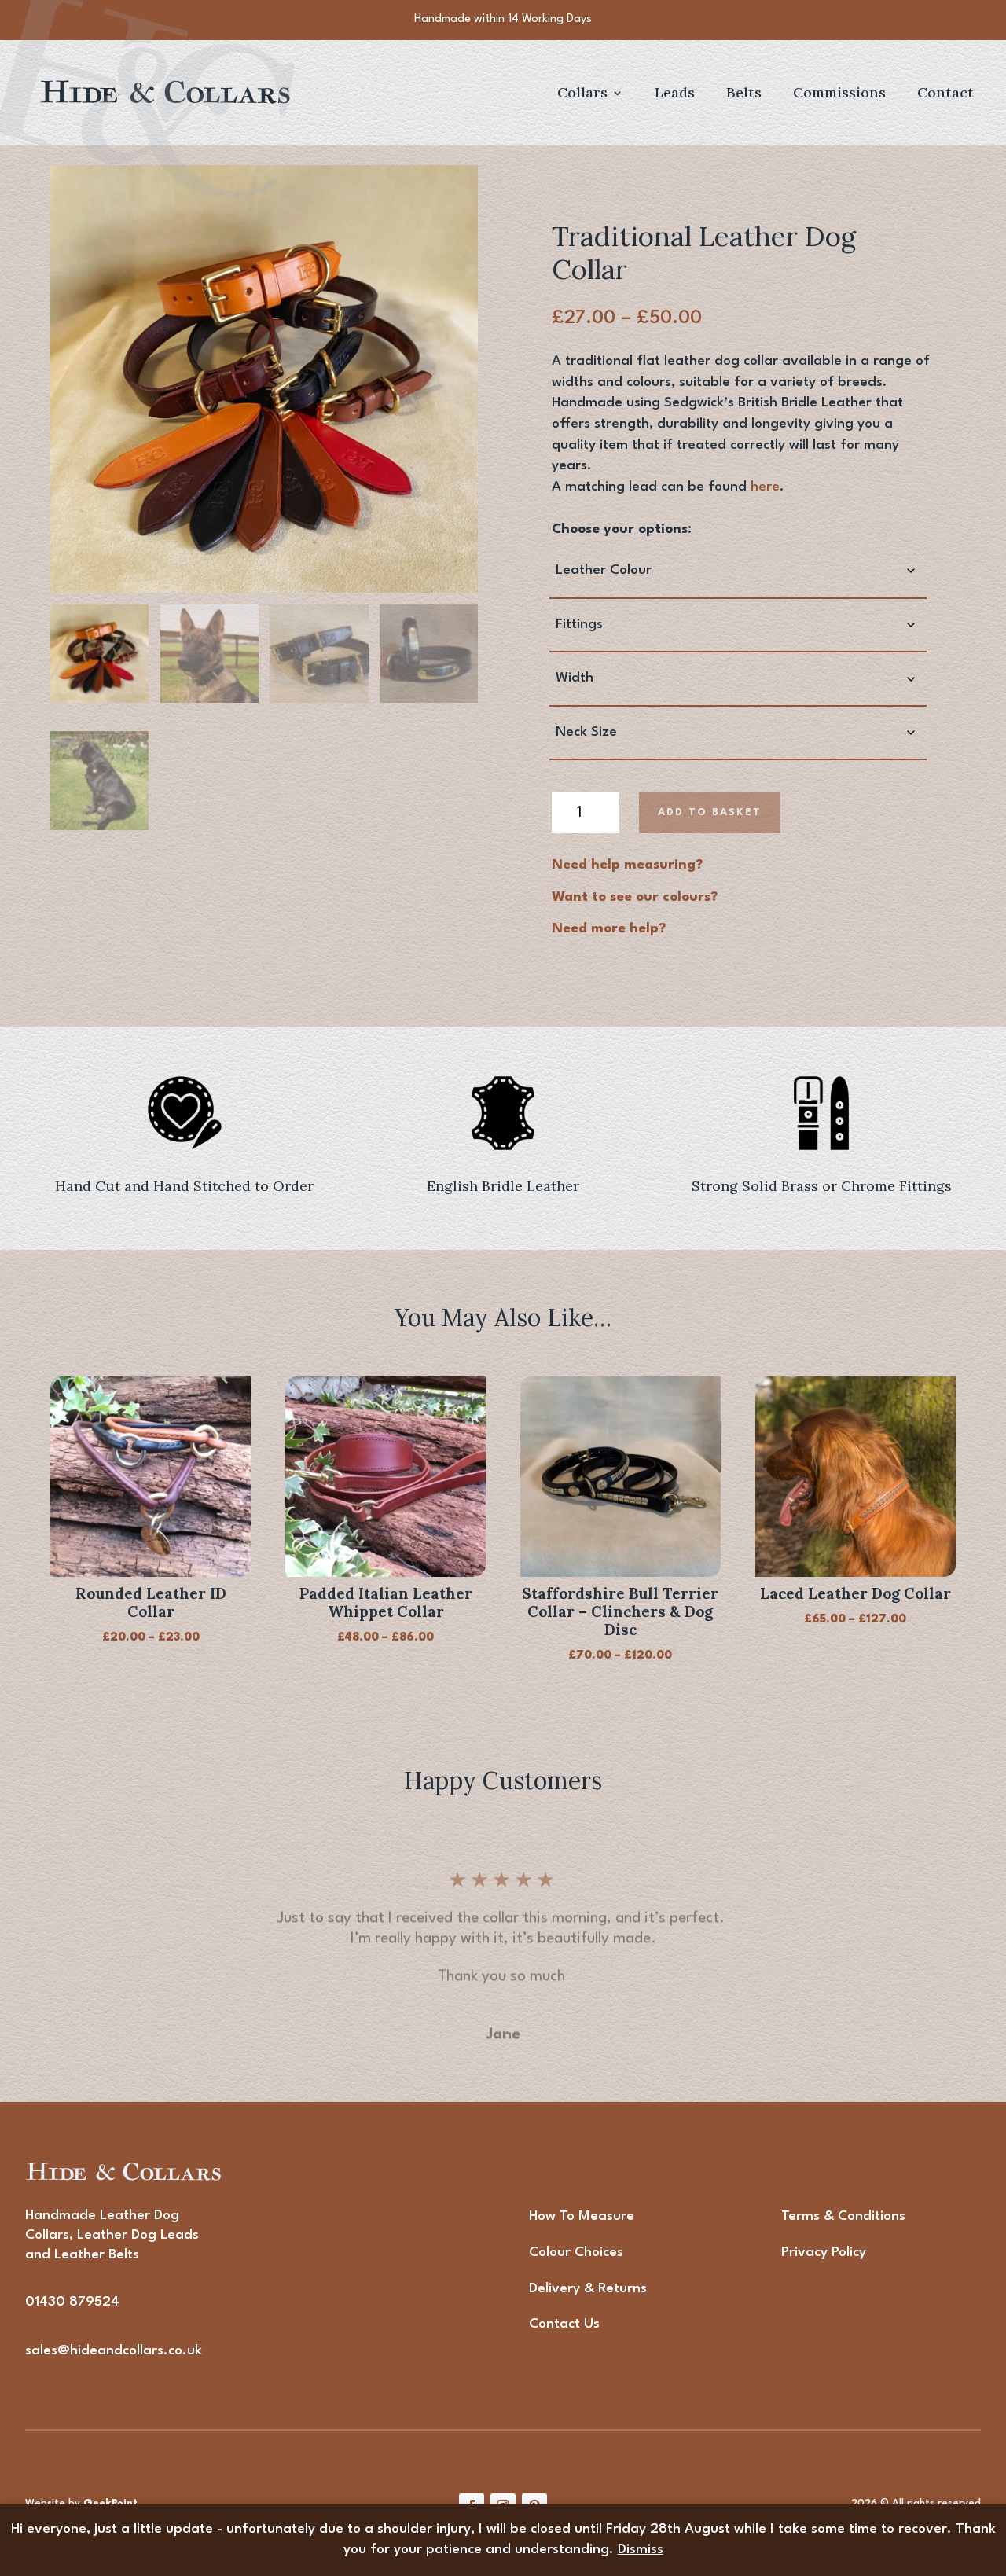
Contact (945, 94)
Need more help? (609, 929)
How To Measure (582, 2216)
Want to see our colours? (635, 897)
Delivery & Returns (588, 2289)
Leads (675, 94)
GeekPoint (110, 2503)
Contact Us (564, 2324)
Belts (744, 94)
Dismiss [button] (641, 2550)
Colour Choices (576, 2253)
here (765, 487)
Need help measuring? (627, 865)
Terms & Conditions (843, 2216)
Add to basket (710, 812)
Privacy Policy (824, 2253)
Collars (582, 94)
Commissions (839, 94)
